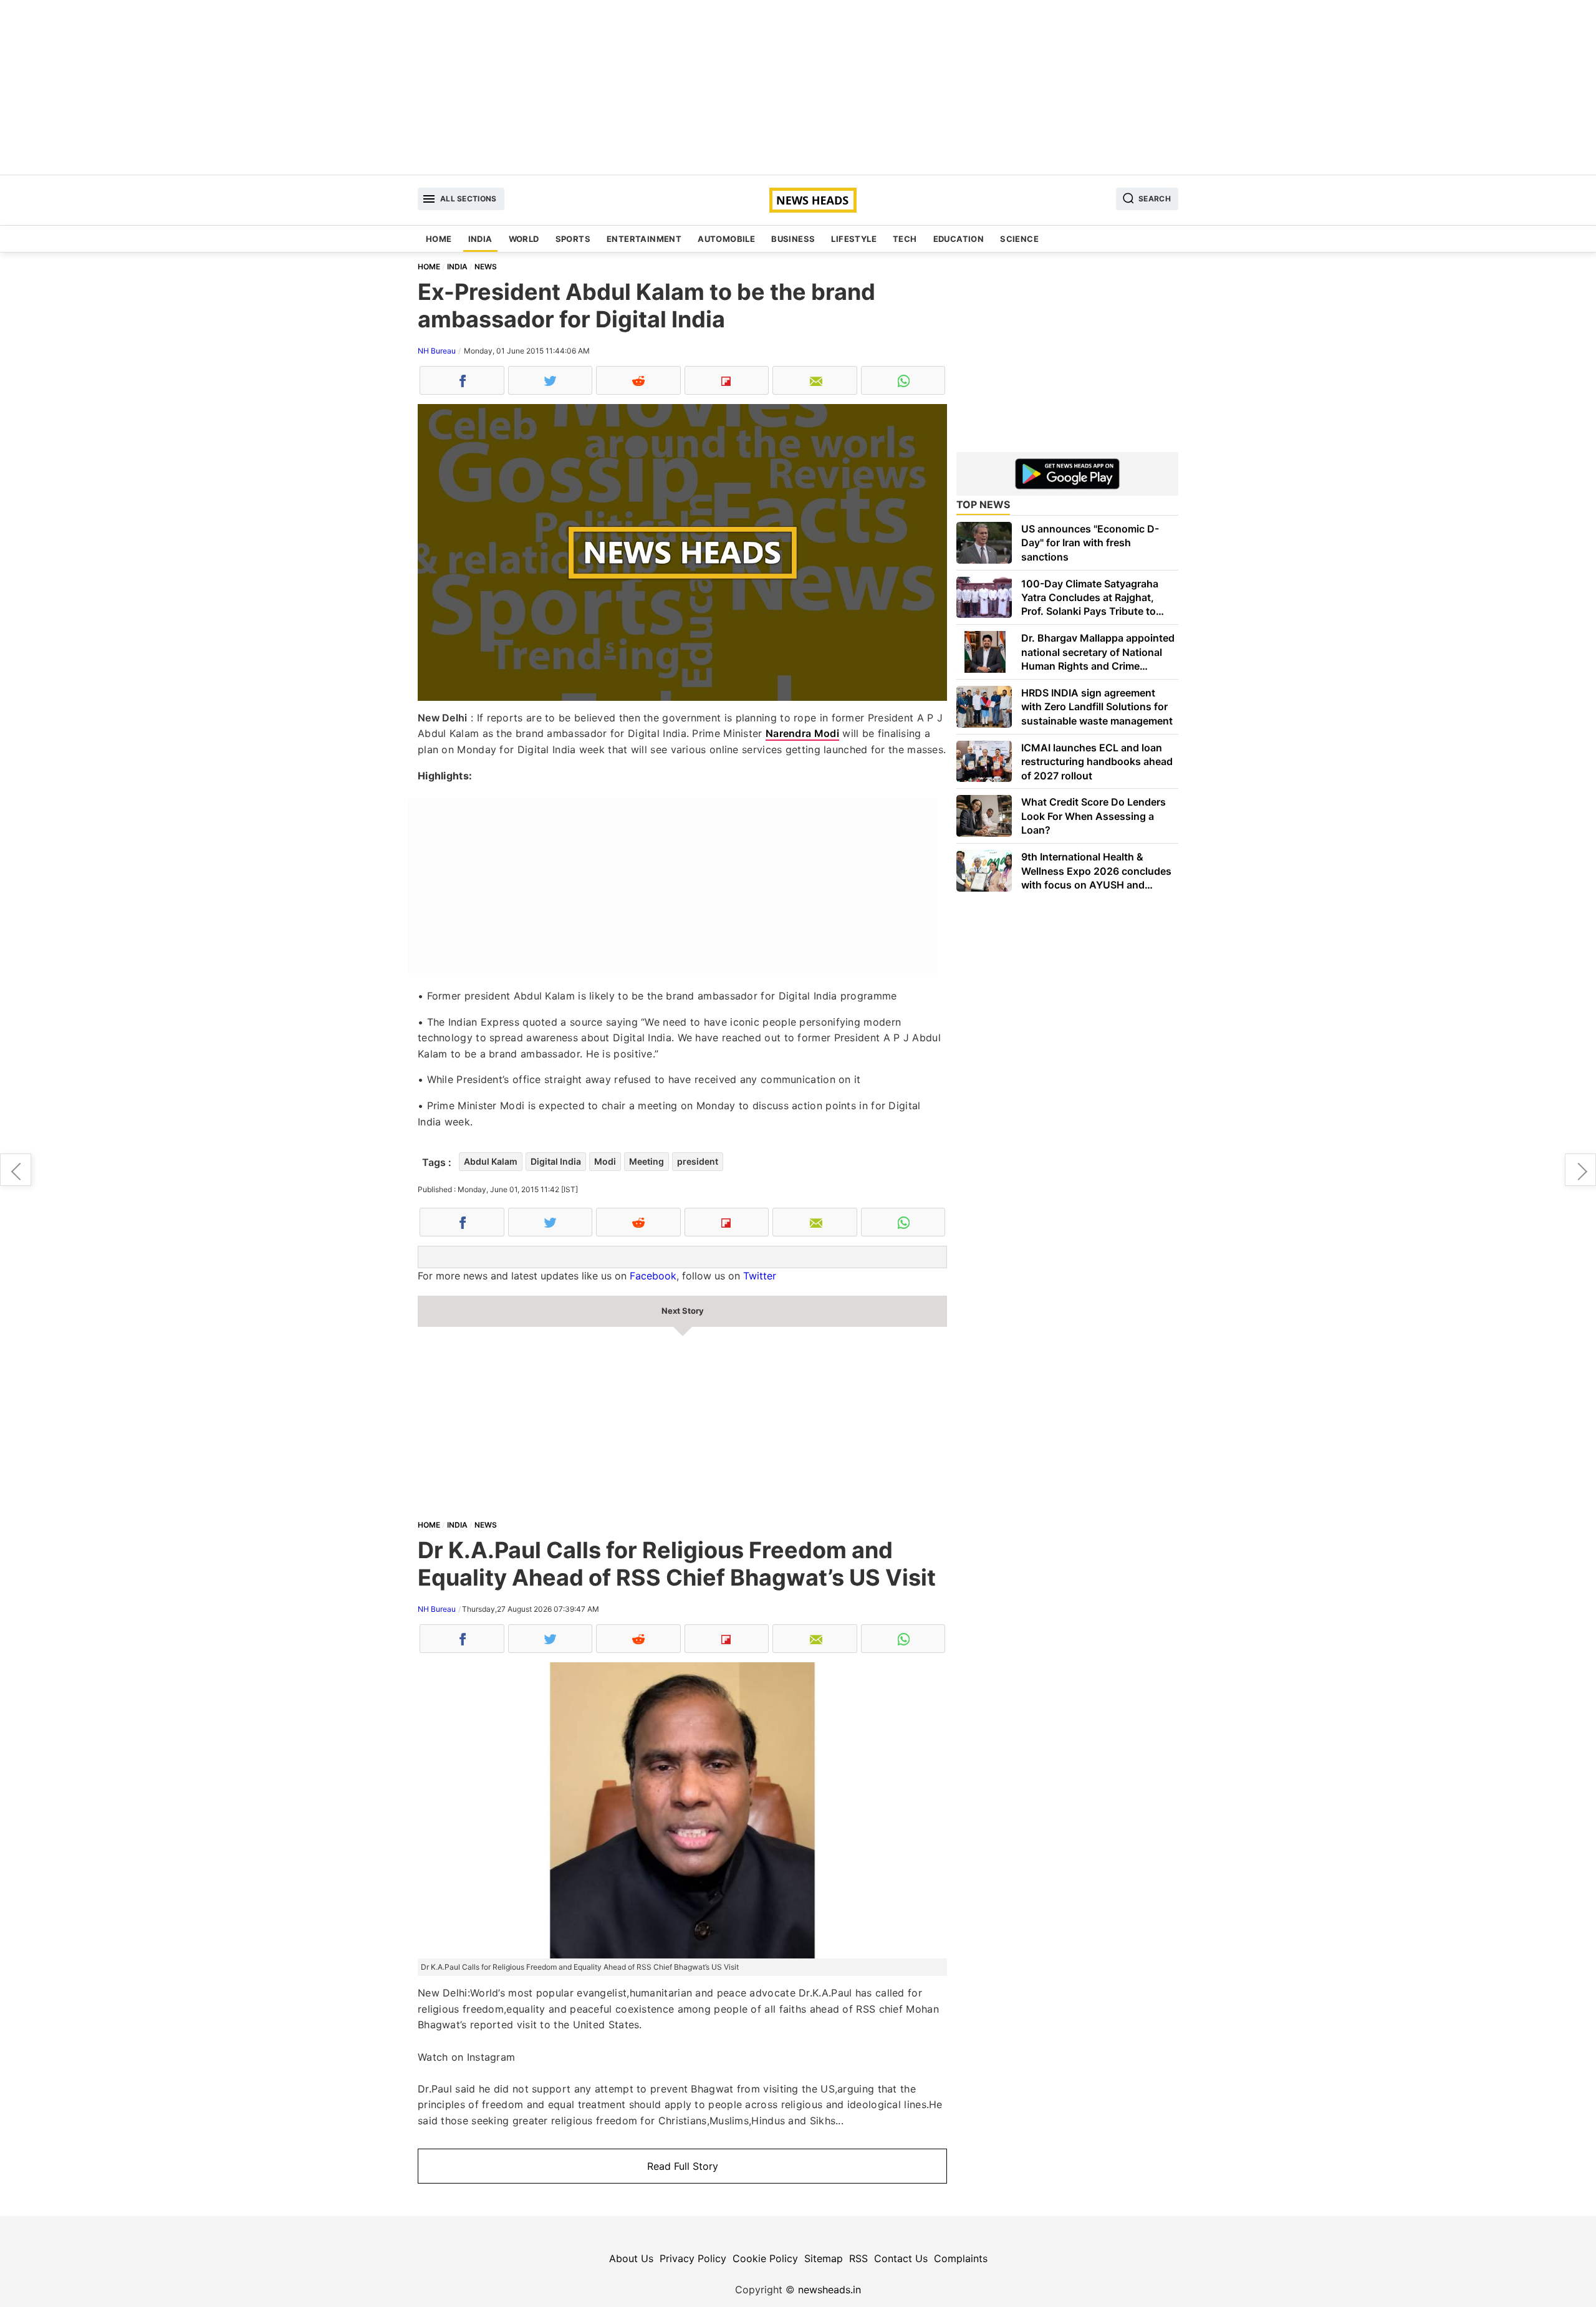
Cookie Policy (765, 2258)
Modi (605, 1161)
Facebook (653, 1276)
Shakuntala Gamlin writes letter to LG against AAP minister (1580, 1170)
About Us (631, 2258)
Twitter (760, 1276)
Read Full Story (683, 2166)
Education (959, 239)
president (698, 1161)
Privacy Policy (693, 2258)
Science (1019, 239)
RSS (858, 2258)
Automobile (726, 239)
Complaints (961, 2258)
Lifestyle (854, 239)
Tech (905, 239)
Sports (573, 239)
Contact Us (901, 2258)
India (480, 239)
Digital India (556, 1161)
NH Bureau (437, 351)
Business (793, 239)
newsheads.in (829, 2290)
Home (439, 239)
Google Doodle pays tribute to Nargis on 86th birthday (16, 1170)
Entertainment (644, 239)
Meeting (647, 1161)
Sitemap (824, 2258)
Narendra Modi (802, 733)
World (524, 239)
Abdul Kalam (491, 1161)
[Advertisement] (798, 87)
